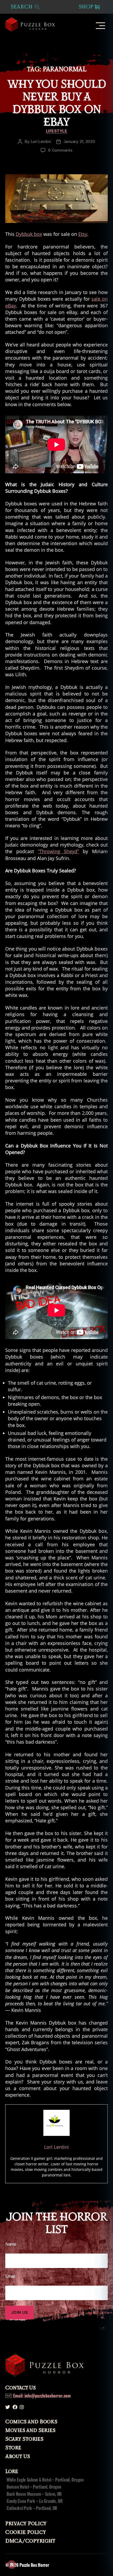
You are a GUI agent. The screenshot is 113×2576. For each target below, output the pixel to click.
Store (13, 2448)
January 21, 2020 (79, 141)
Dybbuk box (29, 234)
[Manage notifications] (12, 2564)
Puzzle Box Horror (34, 2565)
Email (10, 2276)
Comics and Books (31, 2422)
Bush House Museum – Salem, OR (34, 2494)
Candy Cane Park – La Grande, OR (35, 2501)
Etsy (83, 234)
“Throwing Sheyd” (58, 851)
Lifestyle (57, 131)
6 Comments (60, 150)
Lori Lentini (41, 141)
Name (11, 2244)
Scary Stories (24, 2439)
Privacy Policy (26, 2524)
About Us (18, 2456)
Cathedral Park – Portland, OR (32, 2508)
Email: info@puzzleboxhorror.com (42, 2396)
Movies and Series (30, 2430)
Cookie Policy (26, 2532)
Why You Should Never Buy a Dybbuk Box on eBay (56, 103)
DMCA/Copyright (30, 2541)
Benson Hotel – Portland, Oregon (34, 2487)
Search (22, 7)
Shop (86, 7)
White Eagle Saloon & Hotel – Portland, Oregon (45, 2480)
